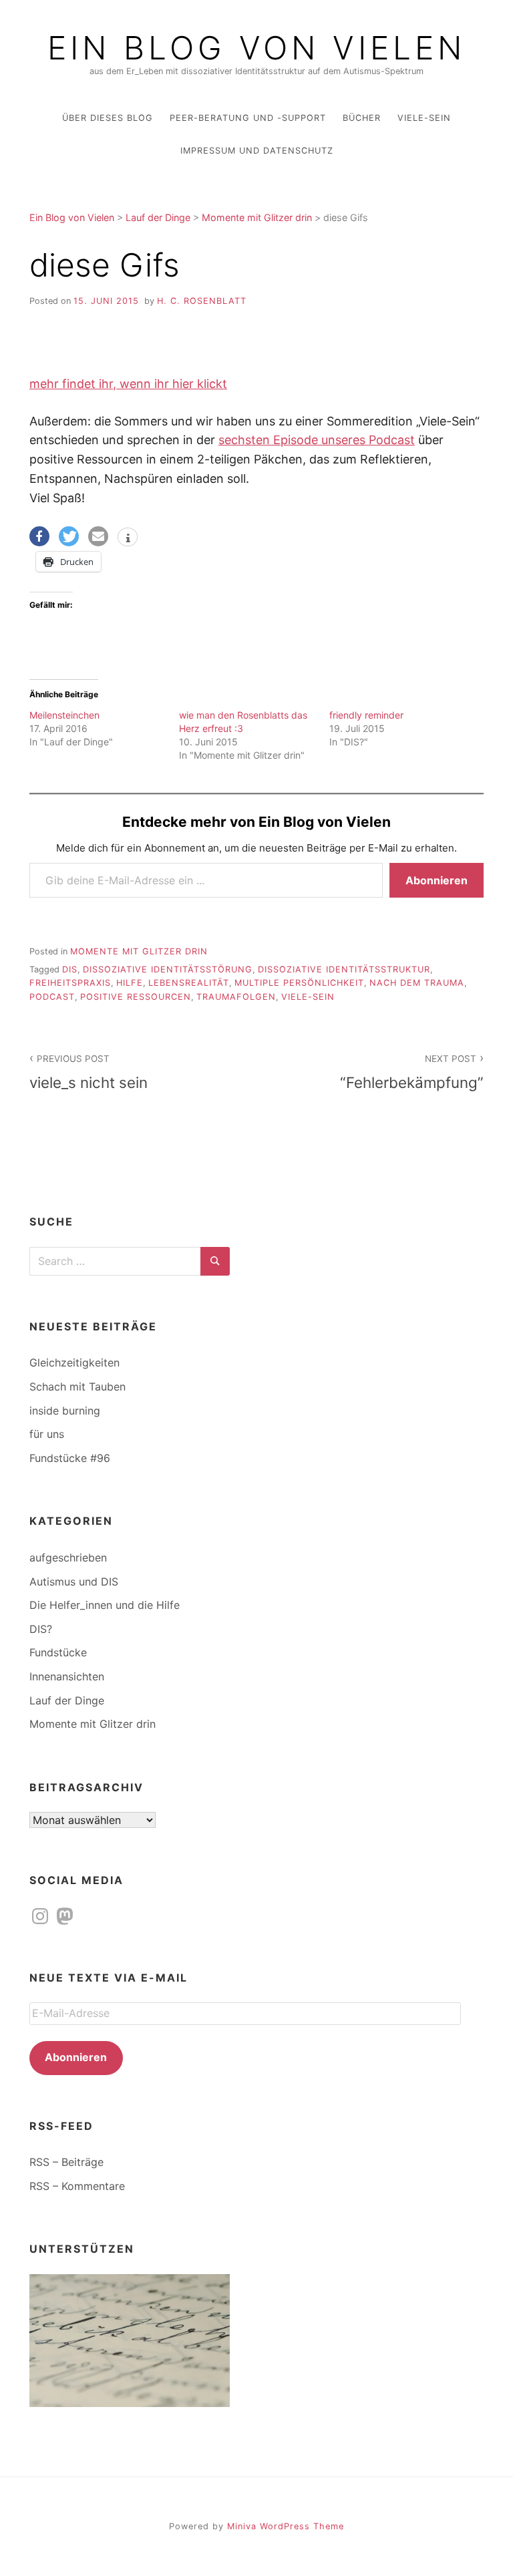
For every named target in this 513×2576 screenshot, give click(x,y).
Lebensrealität (189, 983)
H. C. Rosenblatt (202, 301)
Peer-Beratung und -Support (248, 118)
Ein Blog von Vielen (256, 48)
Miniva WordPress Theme (286, 2526)
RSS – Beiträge (66, 2162)
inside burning (65, 1411)
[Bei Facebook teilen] (39, 536)
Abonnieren (437, 880)
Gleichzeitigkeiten (74, 1362)
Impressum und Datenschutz (257, 151)
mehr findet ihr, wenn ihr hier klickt (128, 384)
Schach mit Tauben (77, 1387)
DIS (70, 969)
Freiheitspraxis (70, 983)
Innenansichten (67, 1676)
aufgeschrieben (68, 1557)
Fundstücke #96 (70, 1458)
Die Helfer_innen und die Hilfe (105, 1605)
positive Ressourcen (136, 997)
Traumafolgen (236, 997)
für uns (47, 1434)
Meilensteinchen (64, 715)
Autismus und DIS (74, 1582)
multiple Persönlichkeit (299, 983)
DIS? (41, 1629)
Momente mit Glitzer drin (139, 951)
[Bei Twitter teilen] (69, 536)
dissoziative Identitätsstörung (168, 969)
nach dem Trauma (417, 983)
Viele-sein (308, 997)
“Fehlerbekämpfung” (412, 1072)
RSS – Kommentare (77, 2186)
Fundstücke (58, 1652)
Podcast (52, 997)
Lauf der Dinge (67, 1700)
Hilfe (130, 983)
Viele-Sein (424, 118)
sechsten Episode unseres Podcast (317, 440)
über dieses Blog (108, 118)
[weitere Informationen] (128, 538)
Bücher (362, 118)
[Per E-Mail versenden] (98, 536)
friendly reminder (366, 715)
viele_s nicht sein (89, 1072)
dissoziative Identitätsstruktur (344, 969)
